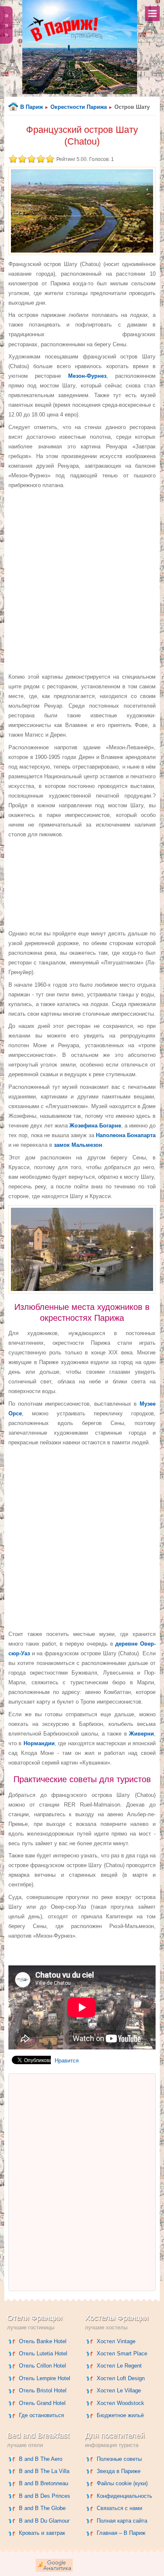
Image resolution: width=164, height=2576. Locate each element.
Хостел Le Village (119, 2390)
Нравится (67, 2061)
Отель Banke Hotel (43, 2341)
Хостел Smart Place (122, 2353)
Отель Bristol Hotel (43, 2390)
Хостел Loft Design (121, 2378)
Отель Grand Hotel (42, 2403)
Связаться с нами (119, 2508)
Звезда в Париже (119, 2471)
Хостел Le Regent (119, 2366)
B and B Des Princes (45, 2496)
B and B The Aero (41, 2459)
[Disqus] (82, 2182)
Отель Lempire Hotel (45, 2378)
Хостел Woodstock (120, 2403)
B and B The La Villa (44, 2471)
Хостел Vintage (116, 2341)
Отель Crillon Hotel (42, 2366)
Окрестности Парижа (79, 107)
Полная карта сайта (122, 2521)
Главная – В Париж (121, 2533)
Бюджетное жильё (120, 2415)
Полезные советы (119, 2459)
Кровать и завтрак (42, 2533)
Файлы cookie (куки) (122, 2483)
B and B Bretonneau (44, 2483)
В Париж (32, 107)
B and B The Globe (42, 2508)
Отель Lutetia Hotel (43, 2353)
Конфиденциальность (124, 2496)
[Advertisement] (82, 581)
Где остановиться (41, 2415)
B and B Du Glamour (44, 2521)
